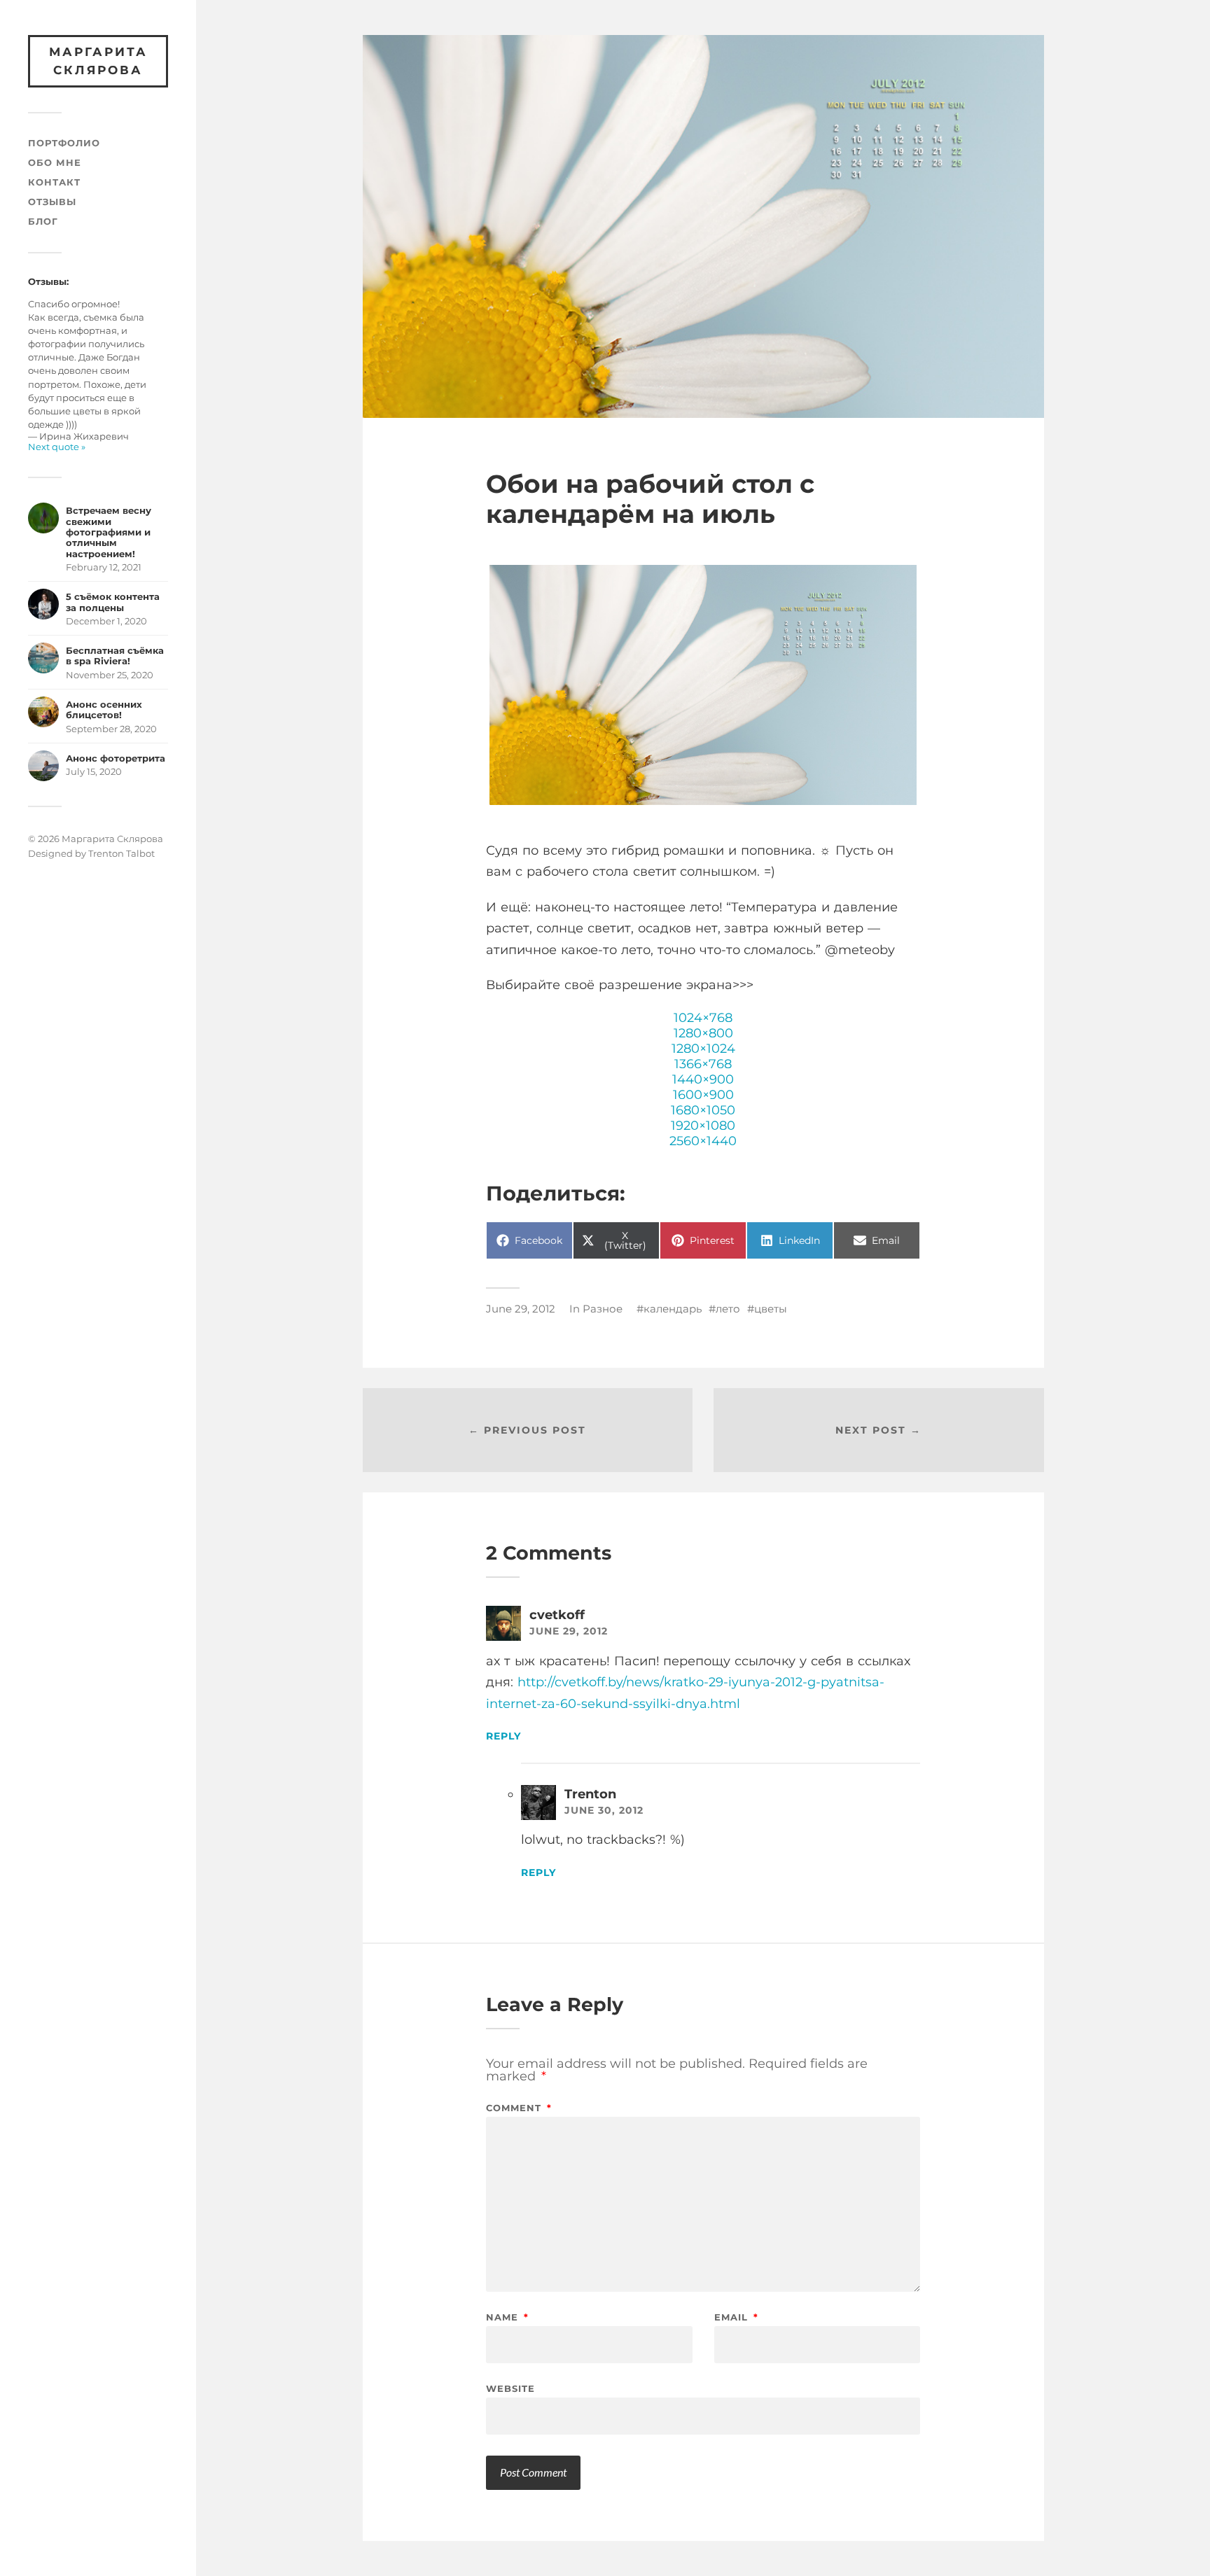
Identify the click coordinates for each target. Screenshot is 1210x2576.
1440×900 (703, 1079)
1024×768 (703, 1018)
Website (510, 2388)
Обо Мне (55, 163)
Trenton (590, 1794)
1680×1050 (703, 1110)
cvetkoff (557, 1615)
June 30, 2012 (604, 1810)
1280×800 (703, 1033)
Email (736, 2317)
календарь (673, 1309)
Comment (519, 2108)
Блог (43, 222)
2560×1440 (703, 1141)
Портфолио (64, 143)
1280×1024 (703, 1049)
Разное (603, 1309)
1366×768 (703, 1064)
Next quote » (57, 447)
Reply (503, 1736)
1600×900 (703, 1095)
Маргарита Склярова (98, 61)
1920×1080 (703, 1126)
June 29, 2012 (521, 1309)
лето (728, 1309)
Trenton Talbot (121, 853)
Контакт (54, 182)
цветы (771, 1309)
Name (507, 2317)
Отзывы (52, 202)
